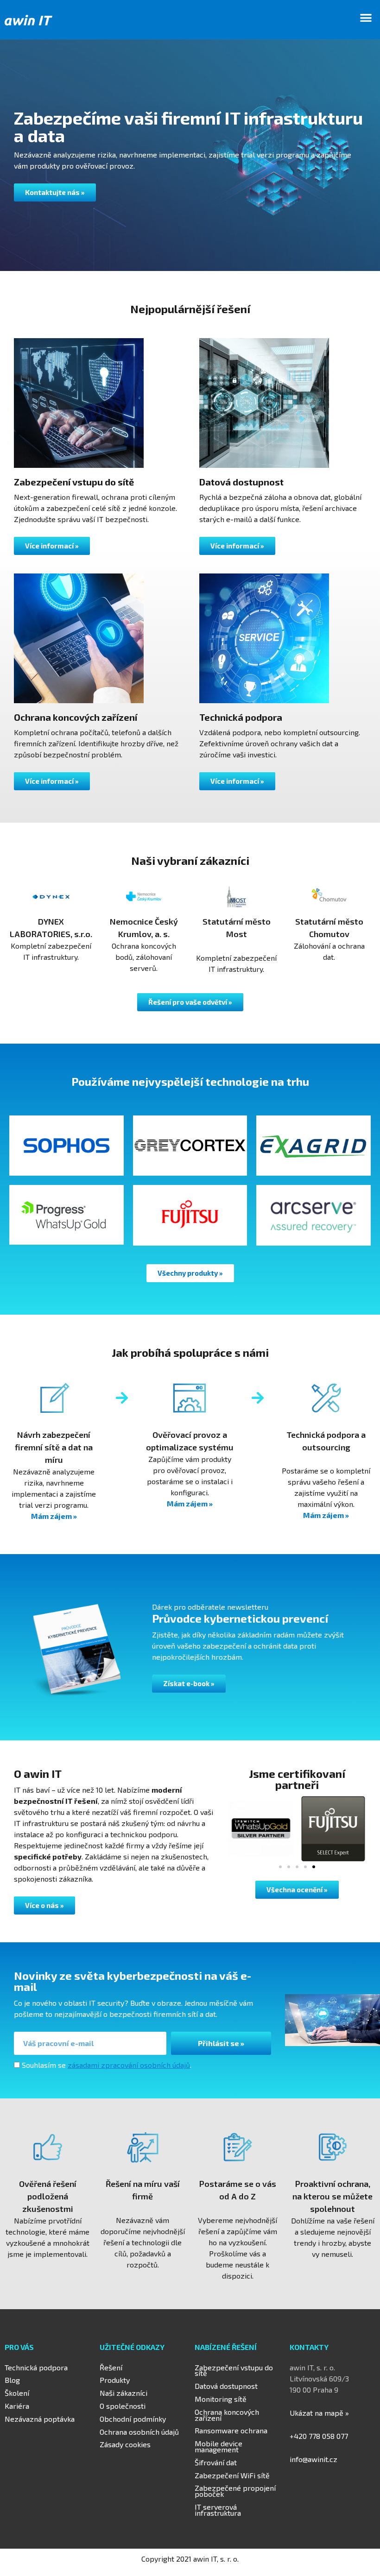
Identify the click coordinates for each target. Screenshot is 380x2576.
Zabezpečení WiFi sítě (232, 2475)
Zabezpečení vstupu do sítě (234, 2370)
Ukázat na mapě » (319, 2413)
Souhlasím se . (107, 2065)
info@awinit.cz (313, 2459)
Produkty (115, 2380)
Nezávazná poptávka (40, 2419)
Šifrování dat (216, 2462)
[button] (366, 17)
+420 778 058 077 (319, 2436)
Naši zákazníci (123, 2393)
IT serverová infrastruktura (218, 2510)
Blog (12, 2380)
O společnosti (123, 2406)
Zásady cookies (125, 2444)
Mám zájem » (54, 1516)
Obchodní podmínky (133, 2419)
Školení (17, 2393)
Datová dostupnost (226, 2386)
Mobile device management (218, 2446)
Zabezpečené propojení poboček (235, 2491)
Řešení (111, 2367)
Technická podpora (36, 2367)
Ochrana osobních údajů (139, 2432)
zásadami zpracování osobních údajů (129, 2065)
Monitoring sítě (221, 2399)
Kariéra (17, 2406)
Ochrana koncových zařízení (227, 2415)
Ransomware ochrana (231, 2430)
